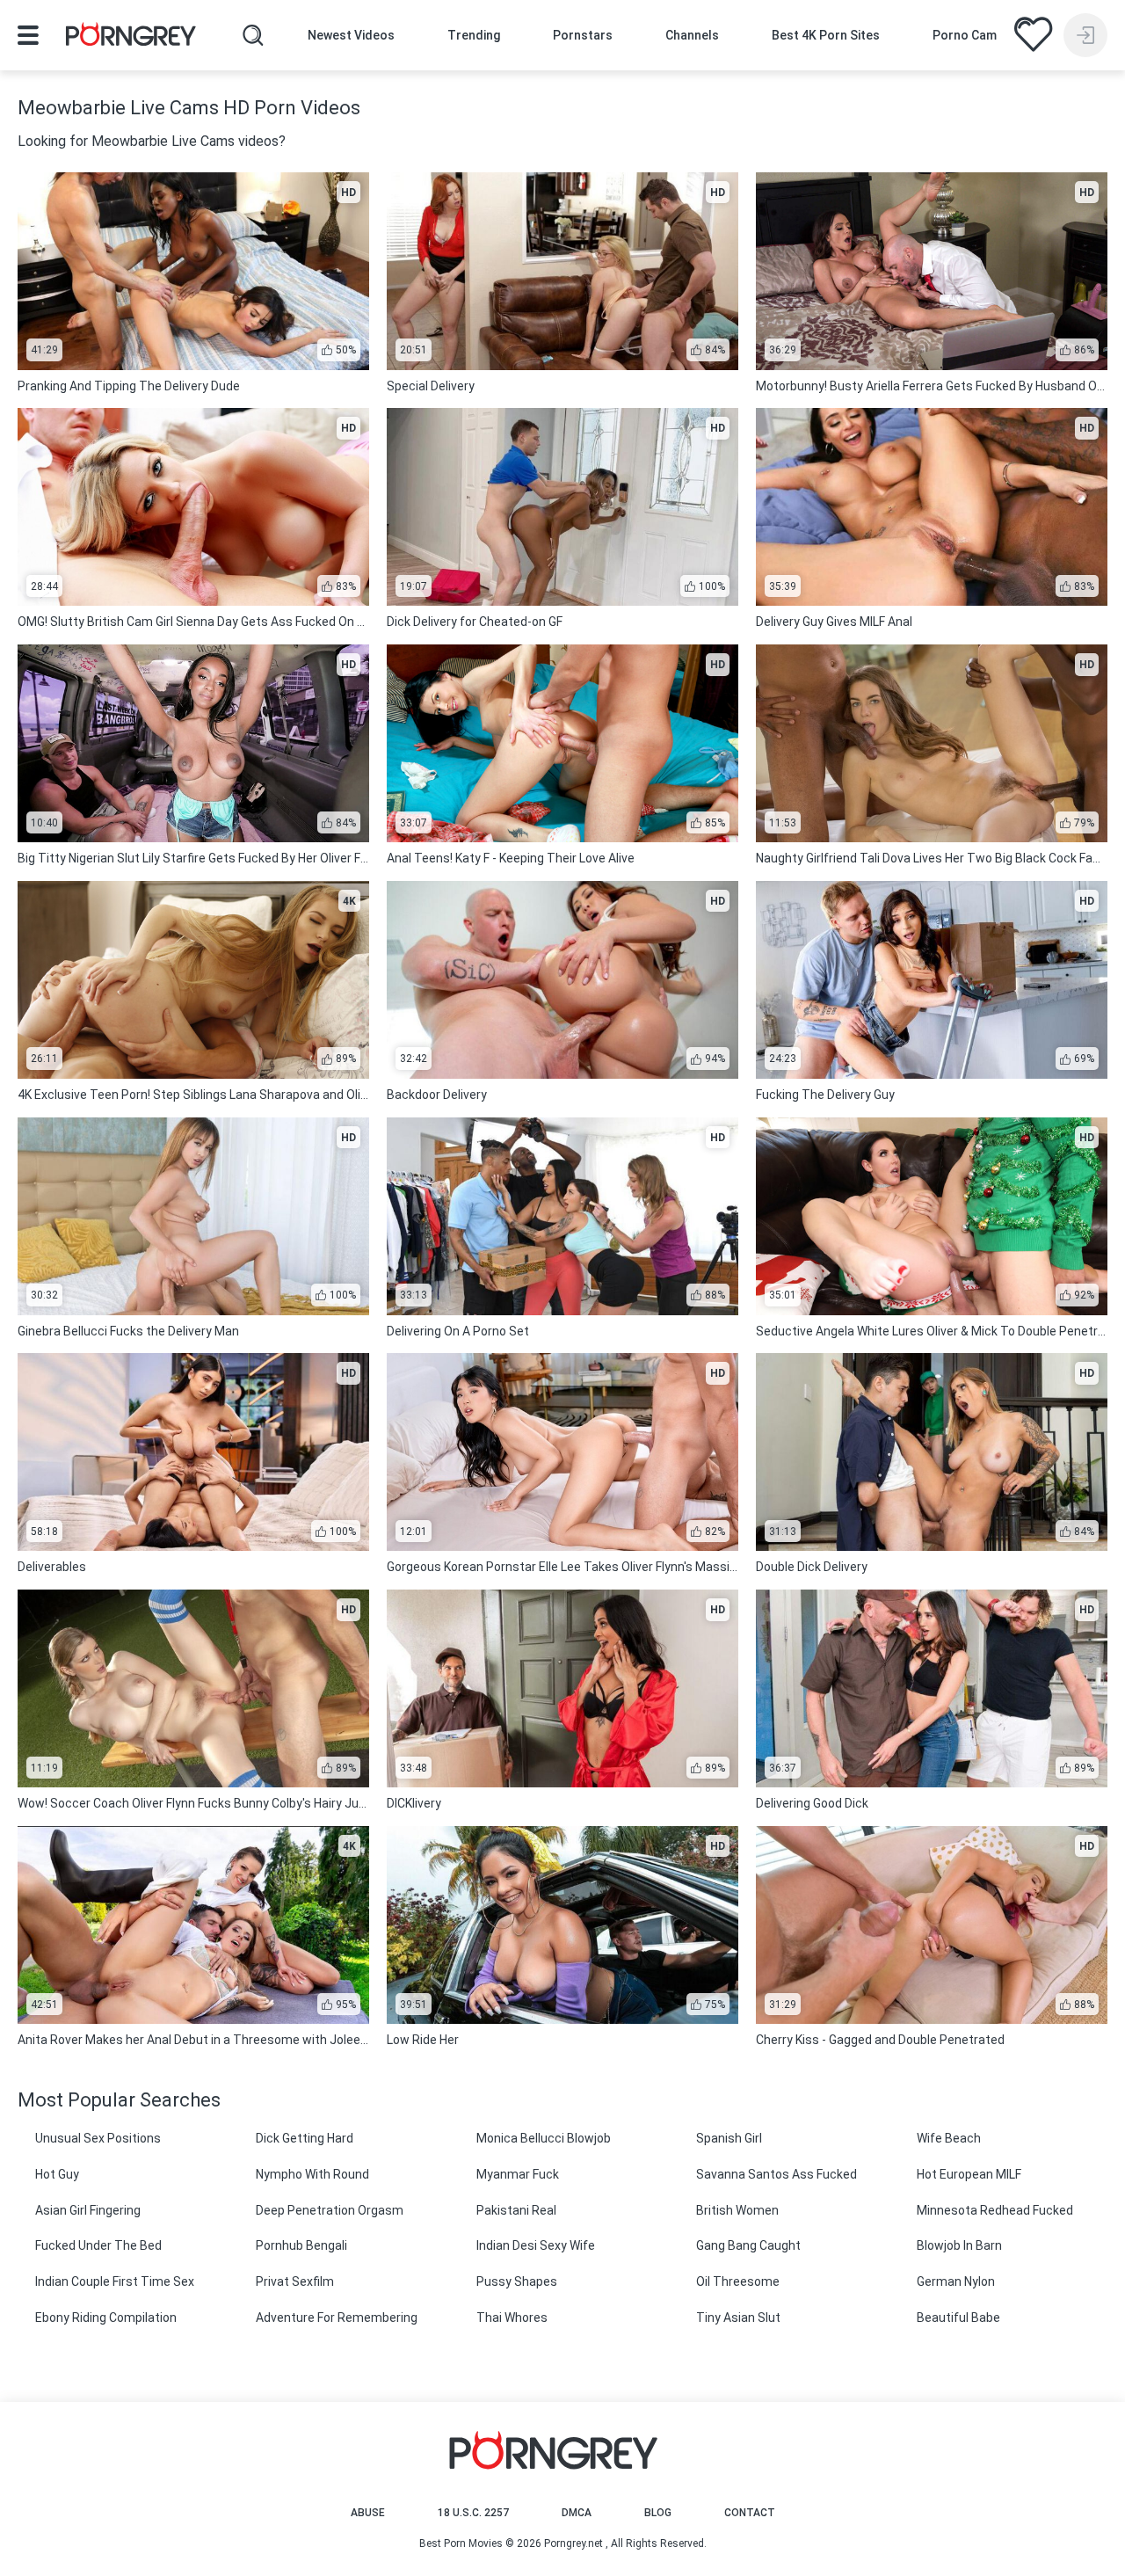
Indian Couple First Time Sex (115, 2281)
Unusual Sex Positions (98, 2138)
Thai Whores (512, 2318)
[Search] (253, 35)
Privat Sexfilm (295, 2281)
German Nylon (956, 2281)
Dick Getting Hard (305, 2138)
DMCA (577, 2513)
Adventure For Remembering (337, 2318)
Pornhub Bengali (301, 2245)
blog (658, 2513)
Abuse (368, 2513)
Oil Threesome (738, 2281)
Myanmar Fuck (518, 2174)
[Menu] (28, 35)
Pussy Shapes (517, 2281)
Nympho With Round (312, 2174)
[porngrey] (131, 37)
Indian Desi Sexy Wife (536, 2245)
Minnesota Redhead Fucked (995, 2210)
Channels (692, 35)
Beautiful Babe (958, 2318)
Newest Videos (351, 35)
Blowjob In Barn (959, 2245)
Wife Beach (949, 2138)
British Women (737, 2210)
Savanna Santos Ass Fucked (777, 2174)
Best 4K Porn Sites (826, 35)
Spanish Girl (729, 2138)
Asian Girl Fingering (88, 2210)
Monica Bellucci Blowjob (544, 2138)
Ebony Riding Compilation (106, 2318)
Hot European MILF (969, 2174)
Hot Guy (57, 2174)
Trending (474, 35)
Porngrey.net (573, 2543)
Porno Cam (965, 35)
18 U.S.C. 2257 (473, 2513)
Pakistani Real (516, 2210)
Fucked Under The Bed (98, 2245)
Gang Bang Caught (748, 2245)
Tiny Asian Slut (738, 2318)
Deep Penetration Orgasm (330, 2210)
